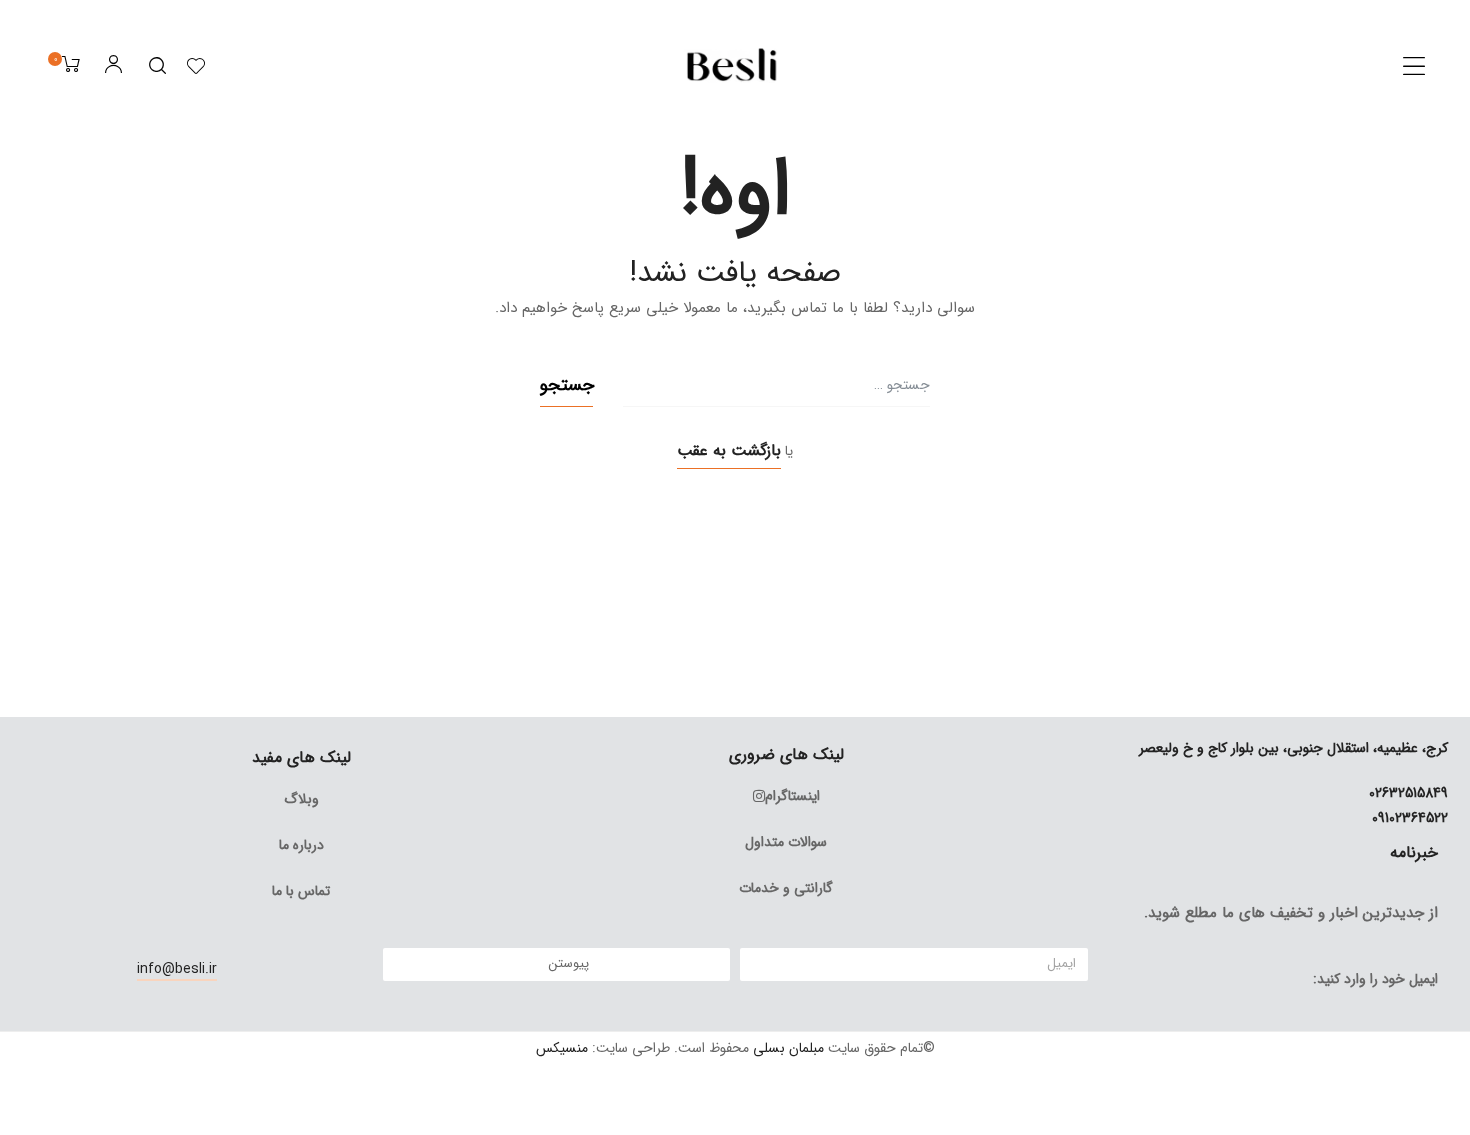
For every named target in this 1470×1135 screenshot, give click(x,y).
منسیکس (562, 1048)
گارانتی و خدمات (786, 888)
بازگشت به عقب (729, 450)
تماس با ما (301, 891)
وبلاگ (301, 799)
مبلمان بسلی (788, 1048)
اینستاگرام (792, 796)
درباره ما (301, 845)
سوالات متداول (786, 842)
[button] (1414, 66)
